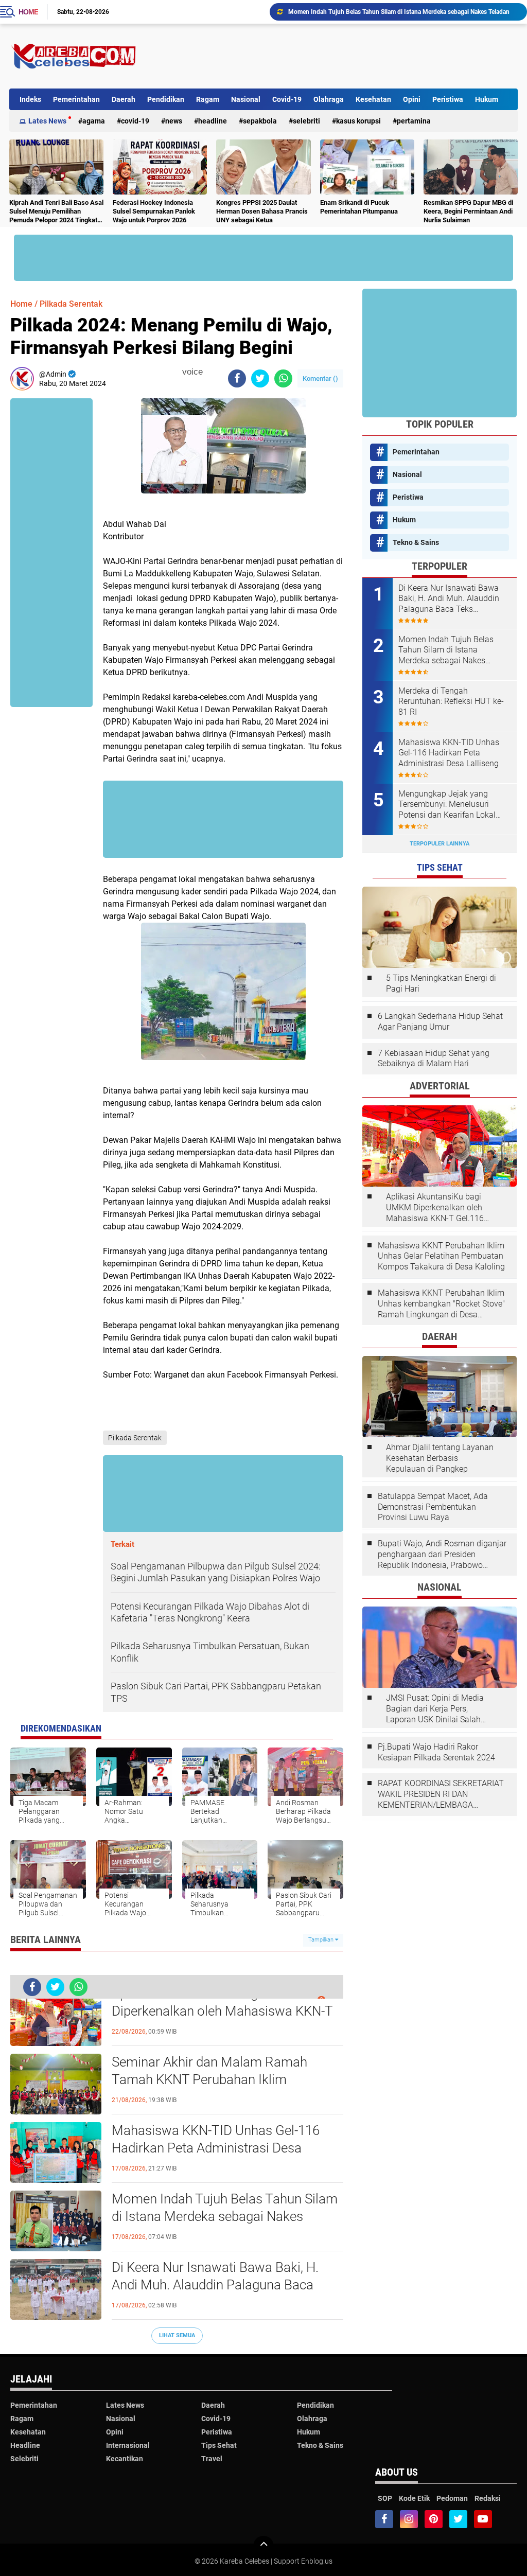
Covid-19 (287, 99)
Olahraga (329, 99)
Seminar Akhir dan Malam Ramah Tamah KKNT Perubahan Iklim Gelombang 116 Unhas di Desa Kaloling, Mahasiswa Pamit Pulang (227, 2080)
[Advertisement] (330, 56)
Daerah (124, 99)
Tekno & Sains (416, 542)
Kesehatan (373, 99)
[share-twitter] (260, 378)
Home (28, 12)
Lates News (47, 121)
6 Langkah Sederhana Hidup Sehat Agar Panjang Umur (440, 1021)
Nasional (246, 99)
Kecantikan (125, 2459)
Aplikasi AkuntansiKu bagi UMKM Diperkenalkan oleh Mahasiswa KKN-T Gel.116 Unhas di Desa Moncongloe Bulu (222, 2012)
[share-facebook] (237, 378)
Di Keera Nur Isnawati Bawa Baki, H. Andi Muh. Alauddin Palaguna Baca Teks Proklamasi (403, 12)
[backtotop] (263, 2546)
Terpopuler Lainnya (440, 844)
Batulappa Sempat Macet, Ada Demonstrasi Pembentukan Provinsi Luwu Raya (433, 1507)
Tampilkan (322, 1940)
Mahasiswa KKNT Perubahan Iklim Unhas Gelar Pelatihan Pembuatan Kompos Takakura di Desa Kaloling (441, 1256)
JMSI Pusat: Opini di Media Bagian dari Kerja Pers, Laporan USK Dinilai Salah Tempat (435, 1709)
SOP (385, 2498)
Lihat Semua (177, 2335)
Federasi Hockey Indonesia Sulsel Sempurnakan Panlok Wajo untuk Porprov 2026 (154, 211)
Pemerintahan (76, 99)
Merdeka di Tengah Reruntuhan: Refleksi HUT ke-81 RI (451, 702)
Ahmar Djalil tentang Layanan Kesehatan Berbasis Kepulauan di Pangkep (440, 1458)
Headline (213, 121)
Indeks (30, 99)
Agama (94, 121)
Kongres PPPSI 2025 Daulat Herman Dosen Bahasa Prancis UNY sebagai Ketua (262, 211)
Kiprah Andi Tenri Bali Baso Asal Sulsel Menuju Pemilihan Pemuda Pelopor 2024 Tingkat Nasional (56, 212)
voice (191, 372)
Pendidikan (166, 99)
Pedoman (452, 2498)
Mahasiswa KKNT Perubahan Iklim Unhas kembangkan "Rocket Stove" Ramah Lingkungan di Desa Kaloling (441, 1304)
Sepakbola (260, 121)
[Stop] (209, 372)
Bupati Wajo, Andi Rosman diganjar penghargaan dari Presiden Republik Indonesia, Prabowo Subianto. (442, 1555)
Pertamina (414, 121)
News (174, 121)
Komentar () (320, 378)
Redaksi (488, 2498)
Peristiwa (448, 99)
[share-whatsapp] (283, 378)
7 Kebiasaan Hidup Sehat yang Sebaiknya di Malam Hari (434, 1058)
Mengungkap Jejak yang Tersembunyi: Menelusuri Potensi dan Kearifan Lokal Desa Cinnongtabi (447, 805)
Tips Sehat (219, 2445)
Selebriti (306, 121)
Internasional (128, 2445)
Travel (212, 2459)
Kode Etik (414, 2498)
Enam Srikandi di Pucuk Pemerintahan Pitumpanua (359, 207)
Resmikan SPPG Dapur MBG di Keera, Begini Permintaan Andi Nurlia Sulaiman (468, 211)
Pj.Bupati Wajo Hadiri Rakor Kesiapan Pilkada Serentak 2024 (436, 1752)
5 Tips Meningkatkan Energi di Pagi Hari (441, 983)
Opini (412, 99)
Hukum (487, 99)
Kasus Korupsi (358, 121)
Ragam (208, 99)
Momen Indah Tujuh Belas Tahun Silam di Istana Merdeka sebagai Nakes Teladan (225, 2216)
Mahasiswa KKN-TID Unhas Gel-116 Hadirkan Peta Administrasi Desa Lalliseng (216, 2148)
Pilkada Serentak (71, 304)
